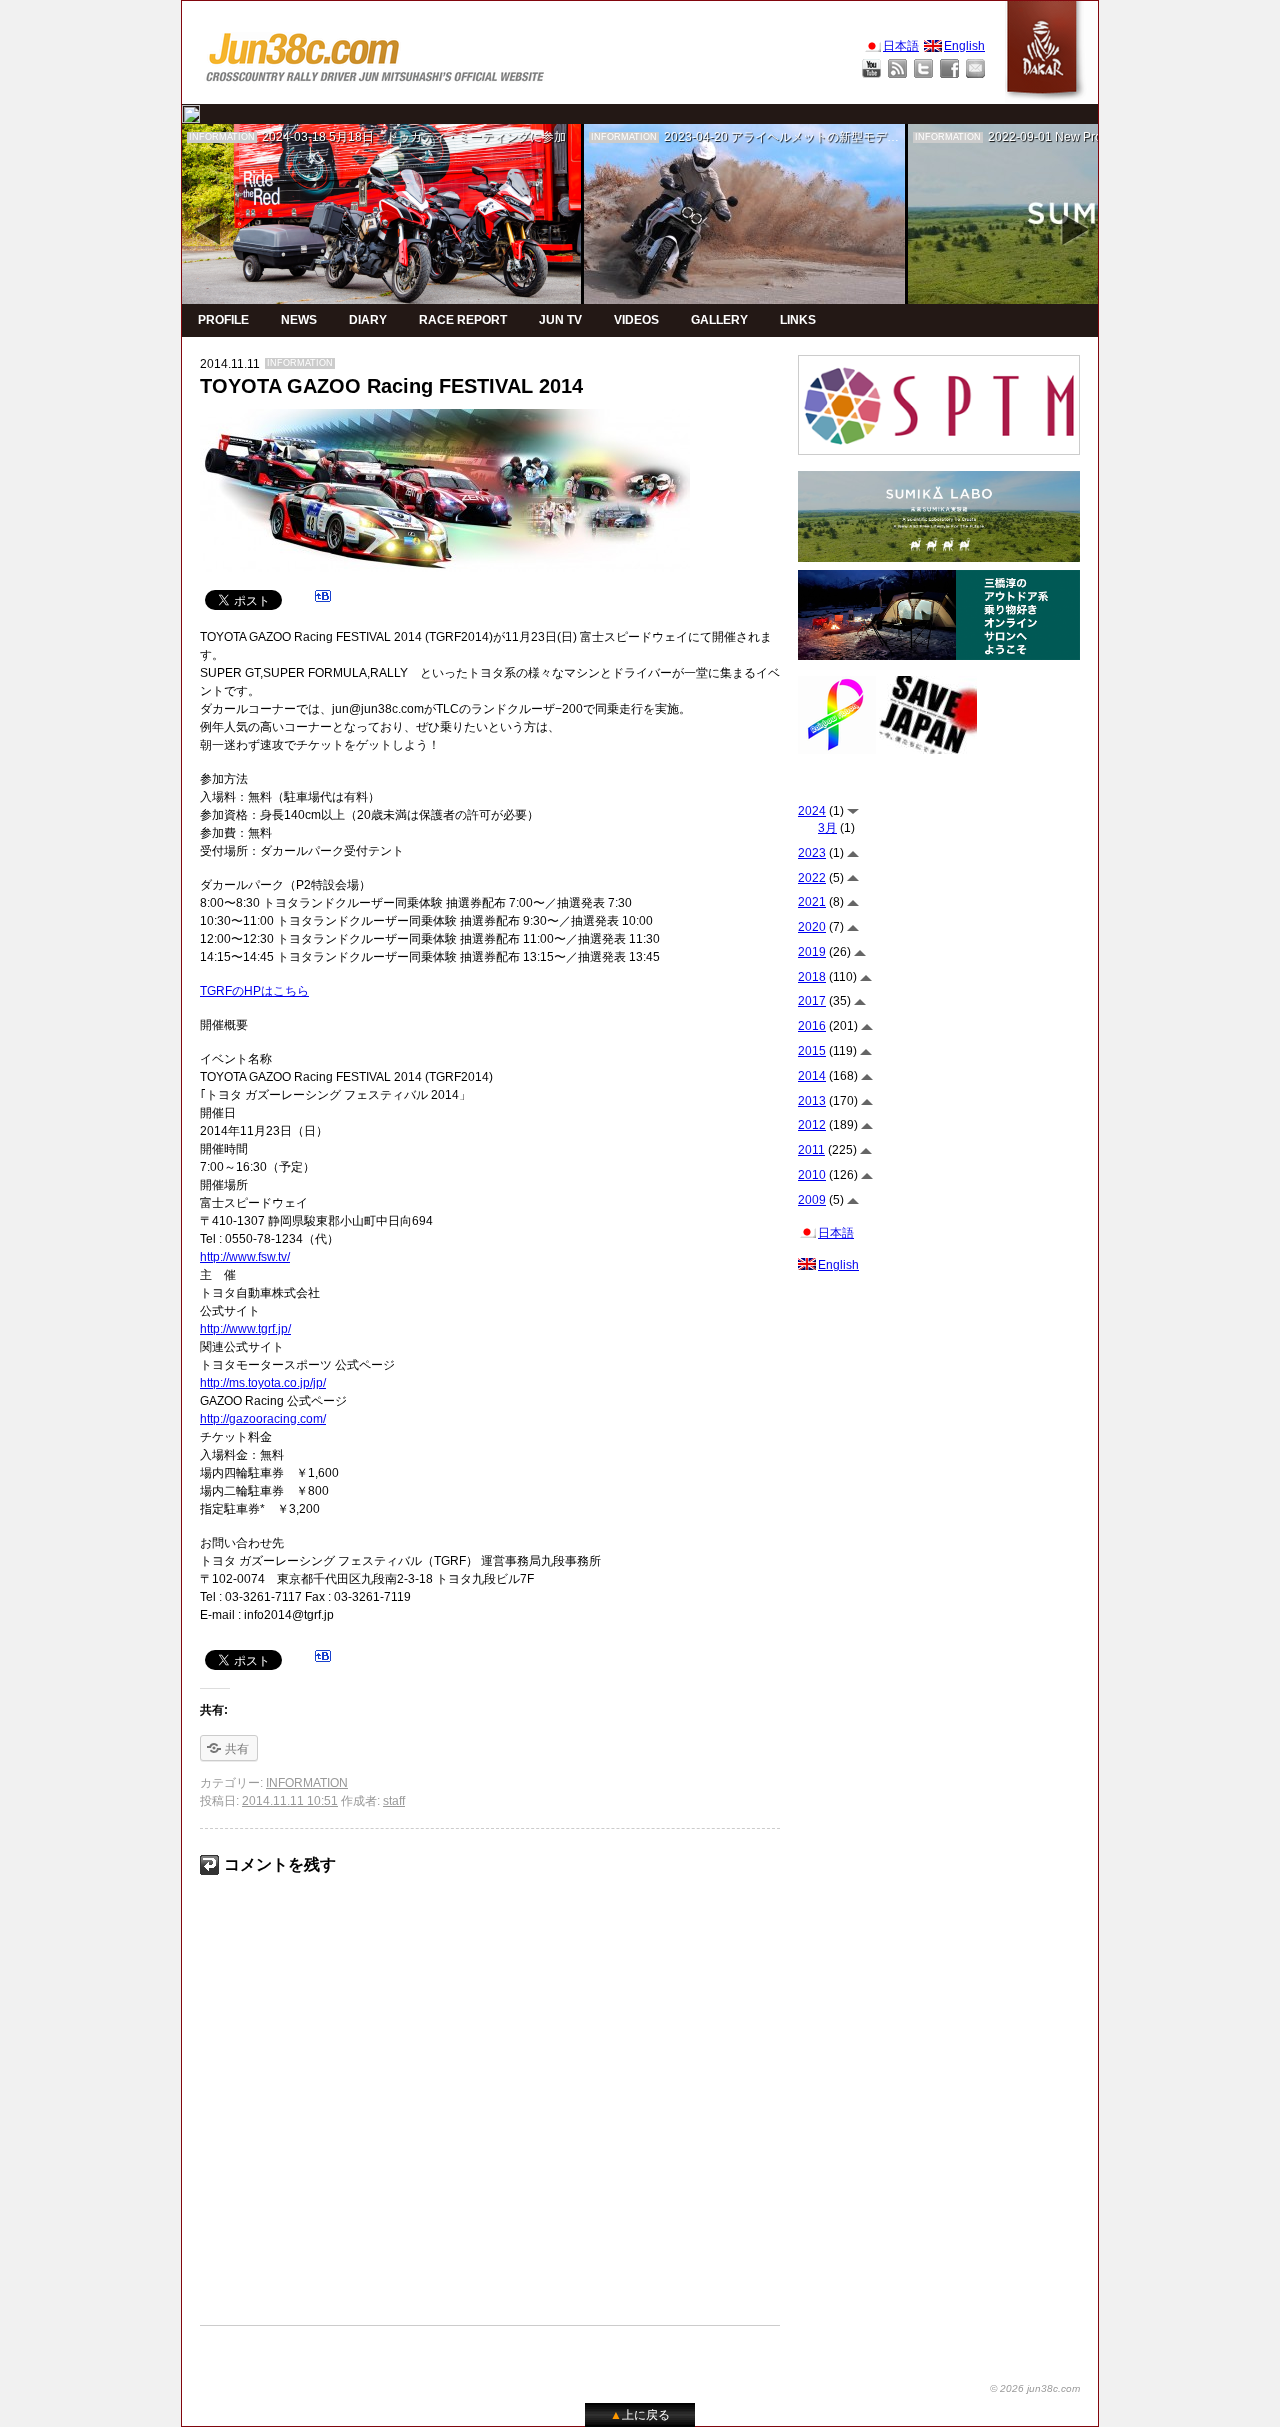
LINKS (798, 320)
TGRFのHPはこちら (254, 991)
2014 (812, 1076)
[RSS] (897, 68)
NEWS (299, 320)
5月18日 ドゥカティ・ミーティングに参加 (447, 137)
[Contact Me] (975, 68)
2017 (812, 1001)
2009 (812, 1200)
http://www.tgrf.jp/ (245, 1329)
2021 (812, 902)
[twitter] (191, 114)
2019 (812, 952)
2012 (812, 1125)
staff (394, 1801)
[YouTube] (871, 68)
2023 (812, 853)
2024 (812, 811)
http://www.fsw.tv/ (245, 1257)
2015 (812, 1051)
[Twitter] (923, 68)
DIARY (368, 320)
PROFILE (223, 320)
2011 (811, 1150)
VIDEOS (636, 320)
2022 (812, 878)
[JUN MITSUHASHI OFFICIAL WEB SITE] (376, 52)
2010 (812, 1175)
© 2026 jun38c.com (1035, 2388)
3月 (827, 828)
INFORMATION (222, 137)
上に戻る (640, 2415)
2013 (812, 1101)
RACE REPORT (463, 320)
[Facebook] (949, 68)
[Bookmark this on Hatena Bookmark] (323, 599)
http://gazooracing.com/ (263, 1419)
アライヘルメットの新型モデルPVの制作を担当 (859, 137)
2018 (812, 977)
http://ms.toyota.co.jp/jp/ (263, 1383)
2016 (812, 1026)
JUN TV (560, 320)
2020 (812, 927)
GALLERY (719, 320)
